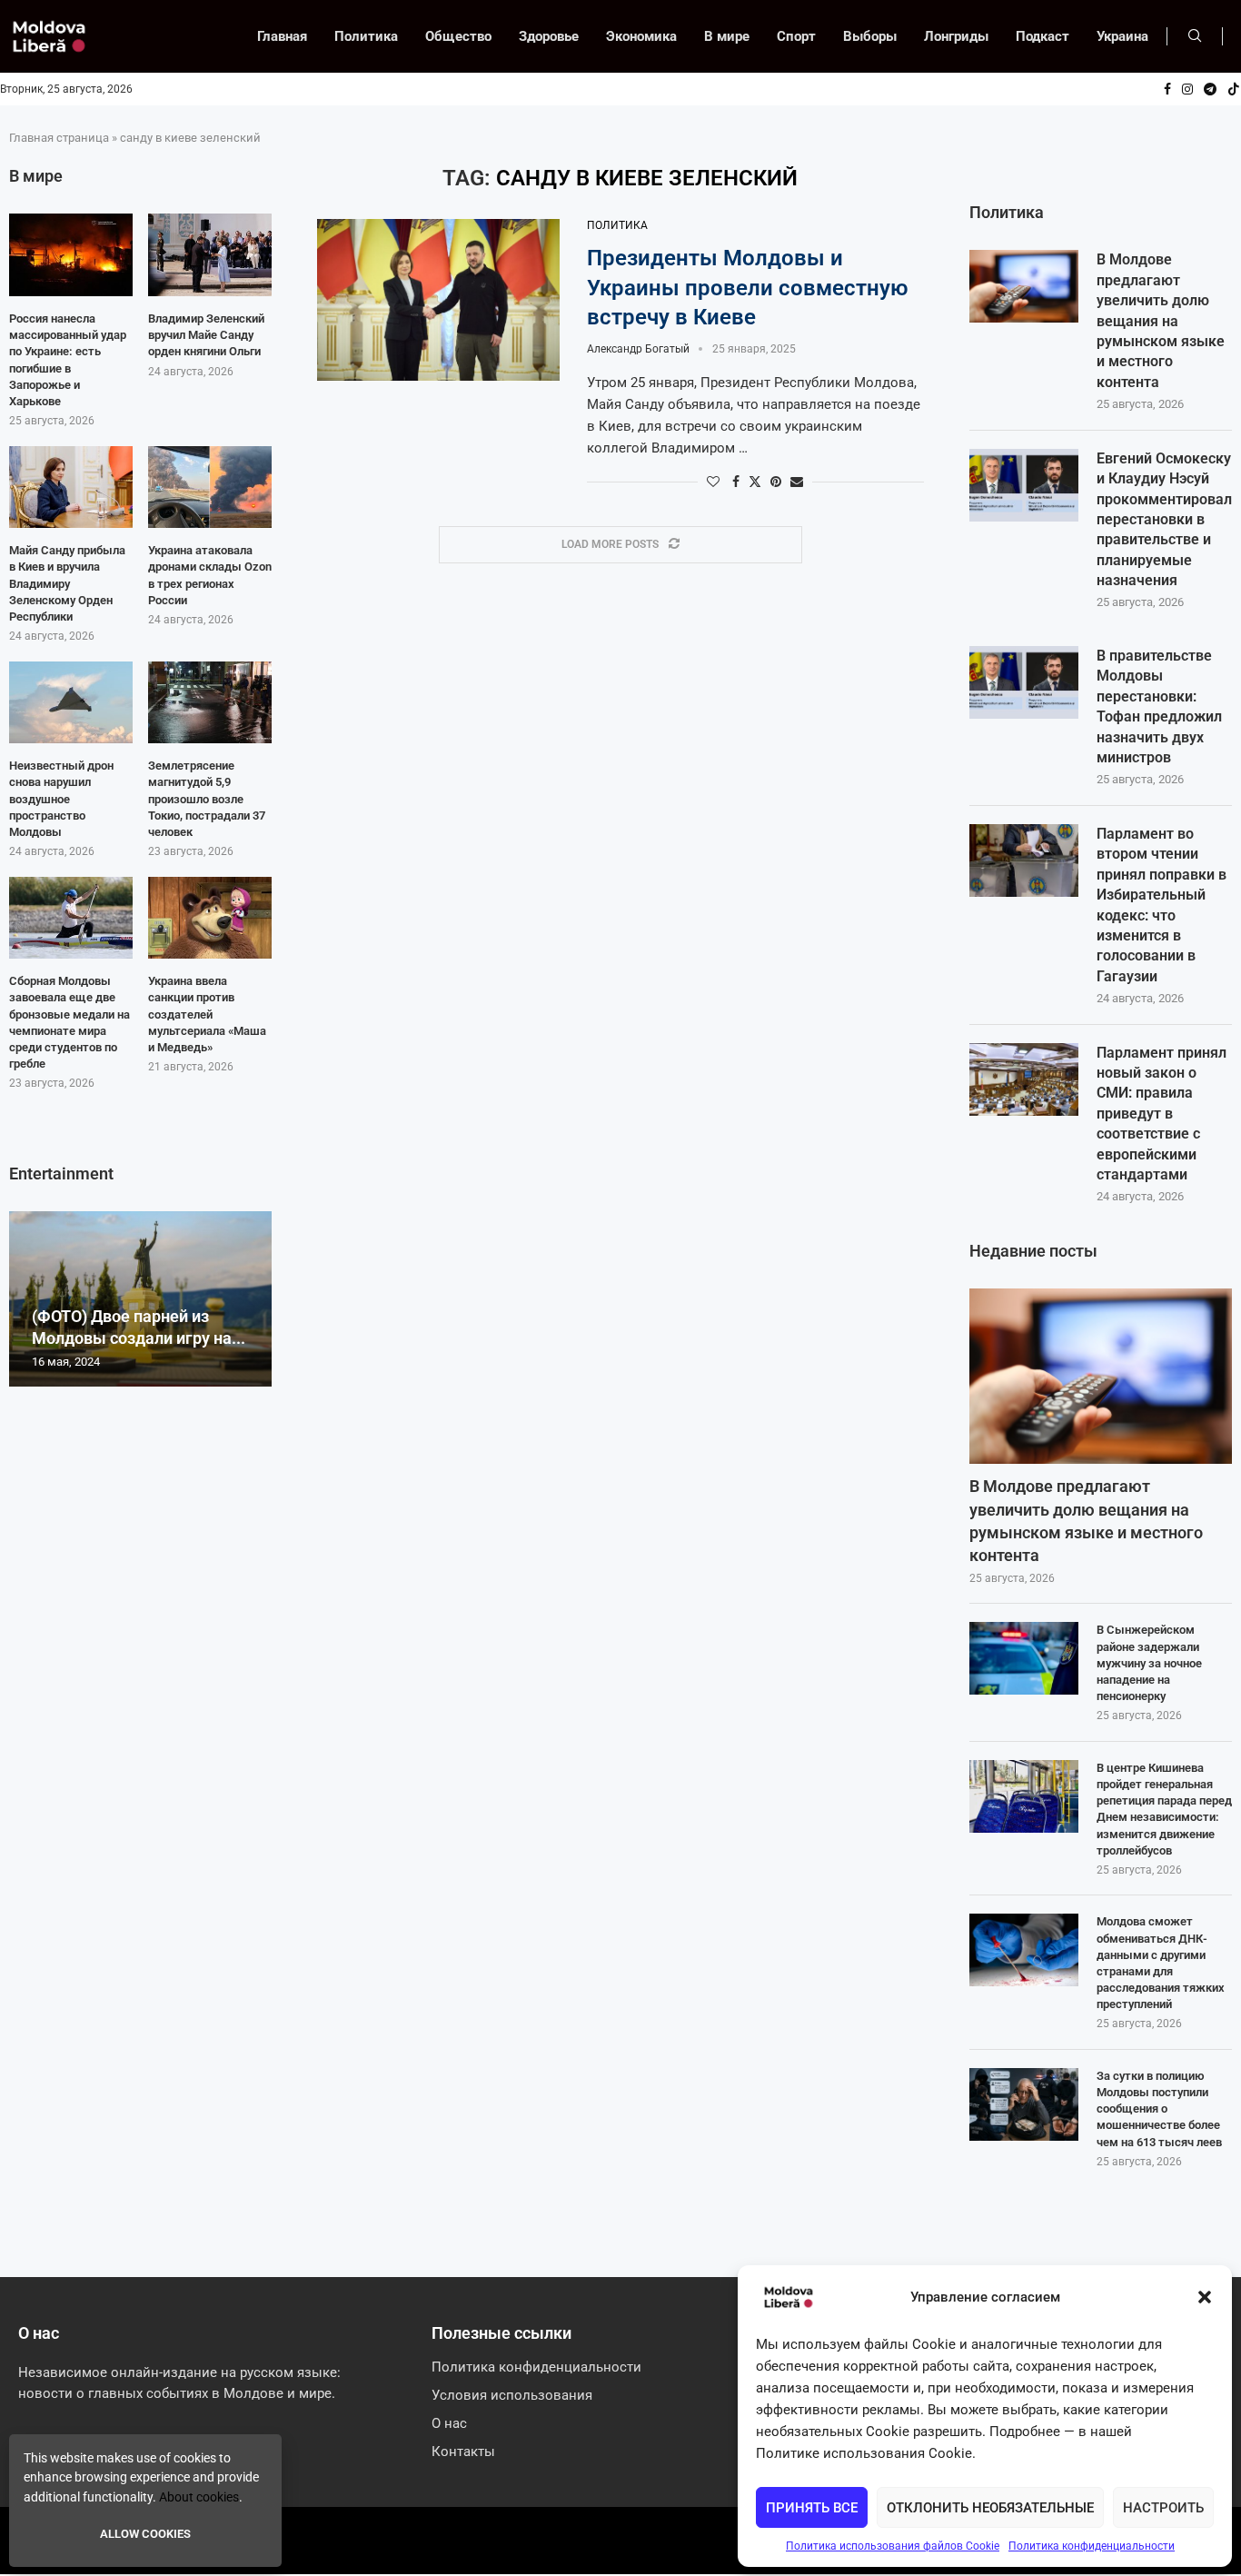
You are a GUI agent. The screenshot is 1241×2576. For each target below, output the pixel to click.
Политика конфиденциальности (1092, 2546)
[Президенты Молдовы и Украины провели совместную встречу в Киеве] (438, 300)
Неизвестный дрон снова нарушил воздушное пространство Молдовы (61, 799)
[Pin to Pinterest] (776, 482)
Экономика (641, 36)
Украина (1122, 36)
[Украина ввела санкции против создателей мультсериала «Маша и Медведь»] (210, 918)
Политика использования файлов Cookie (893, 2546)
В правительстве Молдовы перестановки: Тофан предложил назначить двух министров (1159, 706)
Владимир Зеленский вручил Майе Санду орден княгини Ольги (206, 335)
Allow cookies (145, 2534)
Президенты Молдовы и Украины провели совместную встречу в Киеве (748, 288)
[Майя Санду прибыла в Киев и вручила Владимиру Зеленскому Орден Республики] (71, 487)
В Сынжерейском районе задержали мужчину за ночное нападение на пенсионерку (1149, 1663)
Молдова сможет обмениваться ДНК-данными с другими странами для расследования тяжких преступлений (1161, 1963)
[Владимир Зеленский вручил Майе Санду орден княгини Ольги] (210, 255)
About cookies (199, 2497)
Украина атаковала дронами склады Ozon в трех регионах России (210, 575)
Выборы (870, 36)
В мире (727, 36)
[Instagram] (1187, 89)
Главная (282, 36)
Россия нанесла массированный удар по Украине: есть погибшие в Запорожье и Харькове (68, 360)
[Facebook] (1167, 89)
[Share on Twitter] (755, 481)
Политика (366, 36)
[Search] (1195, 36)
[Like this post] (713, 482)
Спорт (796, 36)
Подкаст (1042, 36)
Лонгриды (956, 36)
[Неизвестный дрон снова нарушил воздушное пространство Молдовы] (71, 703)
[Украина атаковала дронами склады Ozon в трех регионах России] (210, 487)
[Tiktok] (1234, 89)
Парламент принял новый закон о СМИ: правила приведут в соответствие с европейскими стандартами (1162, 1114)
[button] (1205, 2297)
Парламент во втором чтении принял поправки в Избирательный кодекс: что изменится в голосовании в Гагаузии (1162, 905)
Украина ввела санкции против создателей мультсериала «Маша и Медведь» (207, 1014)
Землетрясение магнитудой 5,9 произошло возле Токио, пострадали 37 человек (207, 799)
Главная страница (59, 138)
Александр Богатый (638, 349)
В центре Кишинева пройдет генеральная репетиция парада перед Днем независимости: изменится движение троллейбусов (1164, 1809)
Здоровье (549, 36)
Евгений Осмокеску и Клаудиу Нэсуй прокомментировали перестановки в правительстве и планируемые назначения (1164, 519)
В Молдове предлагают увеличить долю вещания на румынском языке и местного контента (1161, 320)
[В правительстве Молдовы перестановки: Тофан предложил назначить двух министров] (1024, 682)
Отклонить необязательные (990, 2508)
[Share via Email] (797, 482)
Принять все (812, 2508)
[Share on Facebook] (736, 482)
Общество (458, 36)
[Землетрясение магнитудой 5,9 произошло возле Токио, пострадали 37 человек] (210, 703)
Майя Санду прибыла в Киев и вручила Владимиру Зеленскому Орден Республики (67, 583)
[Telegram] (1210, 89)
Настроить (1163, 2508)
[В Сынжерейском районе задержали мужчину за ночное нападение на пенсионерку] (1024, 1658)
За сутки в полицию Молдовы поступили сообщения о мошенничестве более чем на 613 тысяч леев (1159, 2109)
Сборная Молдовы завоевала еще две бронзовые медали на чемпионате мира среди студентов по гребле (69, 1022)
